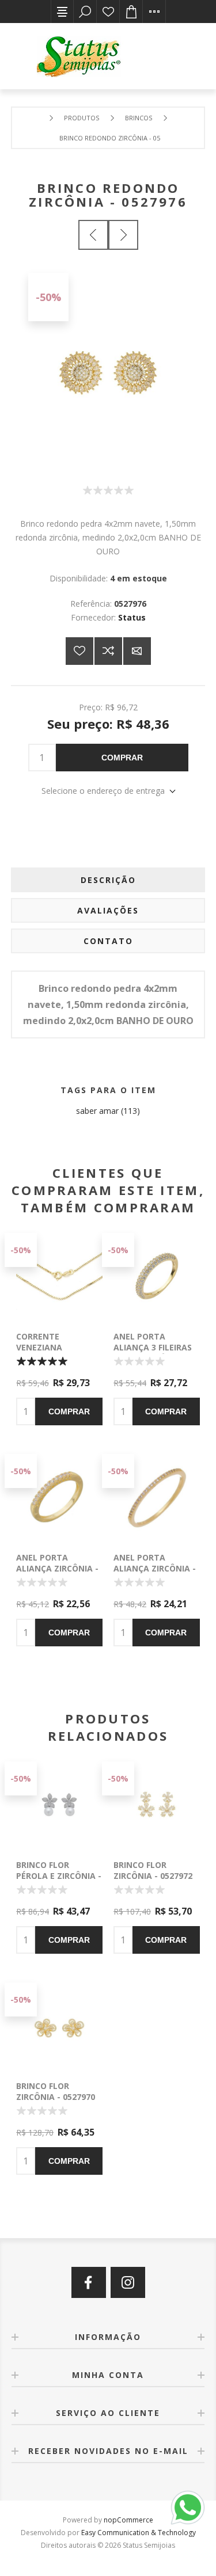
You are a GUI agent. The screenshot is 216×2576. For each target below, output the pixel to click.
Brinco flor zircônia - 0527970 (56, 2091)
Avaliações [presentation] (108, 910)
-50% (48, 297)
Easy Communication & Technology (139, 2533)
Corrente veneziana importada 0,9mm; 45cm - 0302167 (56, 1353)
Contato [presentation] (108, 941)
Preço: (91, 707)
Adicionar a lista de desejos (79, 651)
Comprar (122, 758)
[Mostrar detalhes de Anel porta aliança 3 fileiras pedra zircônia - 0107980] (157, 1276)
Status (132, 617)
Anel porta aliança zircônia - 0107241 (155, 1568)
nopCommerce (128, 2520)
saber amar (97, 1111)
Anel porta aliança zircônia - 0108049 (57, 1568)
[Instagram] (128, 2282)
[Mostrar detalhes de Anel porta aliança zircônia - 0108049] (59, 1497)
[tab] (108, 880)
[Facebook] (89, 2282)
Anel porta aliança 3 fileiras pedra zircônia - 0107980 (153, 1353)
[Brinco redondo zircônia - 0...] (93, 235)
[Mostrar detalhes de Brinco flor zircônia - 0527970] (59, 2026)
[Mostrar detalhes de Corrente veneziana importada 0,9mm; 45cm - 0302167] (59, 1276)
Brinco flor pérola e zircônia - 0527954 (59, 1876)
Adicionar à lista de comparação (108, 651)
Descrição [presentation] (108, 880)
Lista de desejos (108, 12)
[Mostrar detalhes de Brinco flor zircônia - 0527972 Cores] (157, 1805)
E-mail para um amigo (137, 651)
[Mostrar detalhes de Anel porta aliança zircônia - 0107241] (157, 1497)
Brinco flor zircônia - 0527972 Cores (153, 1876)
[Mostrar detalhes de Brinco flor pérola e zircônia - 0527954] (59, 1805)
